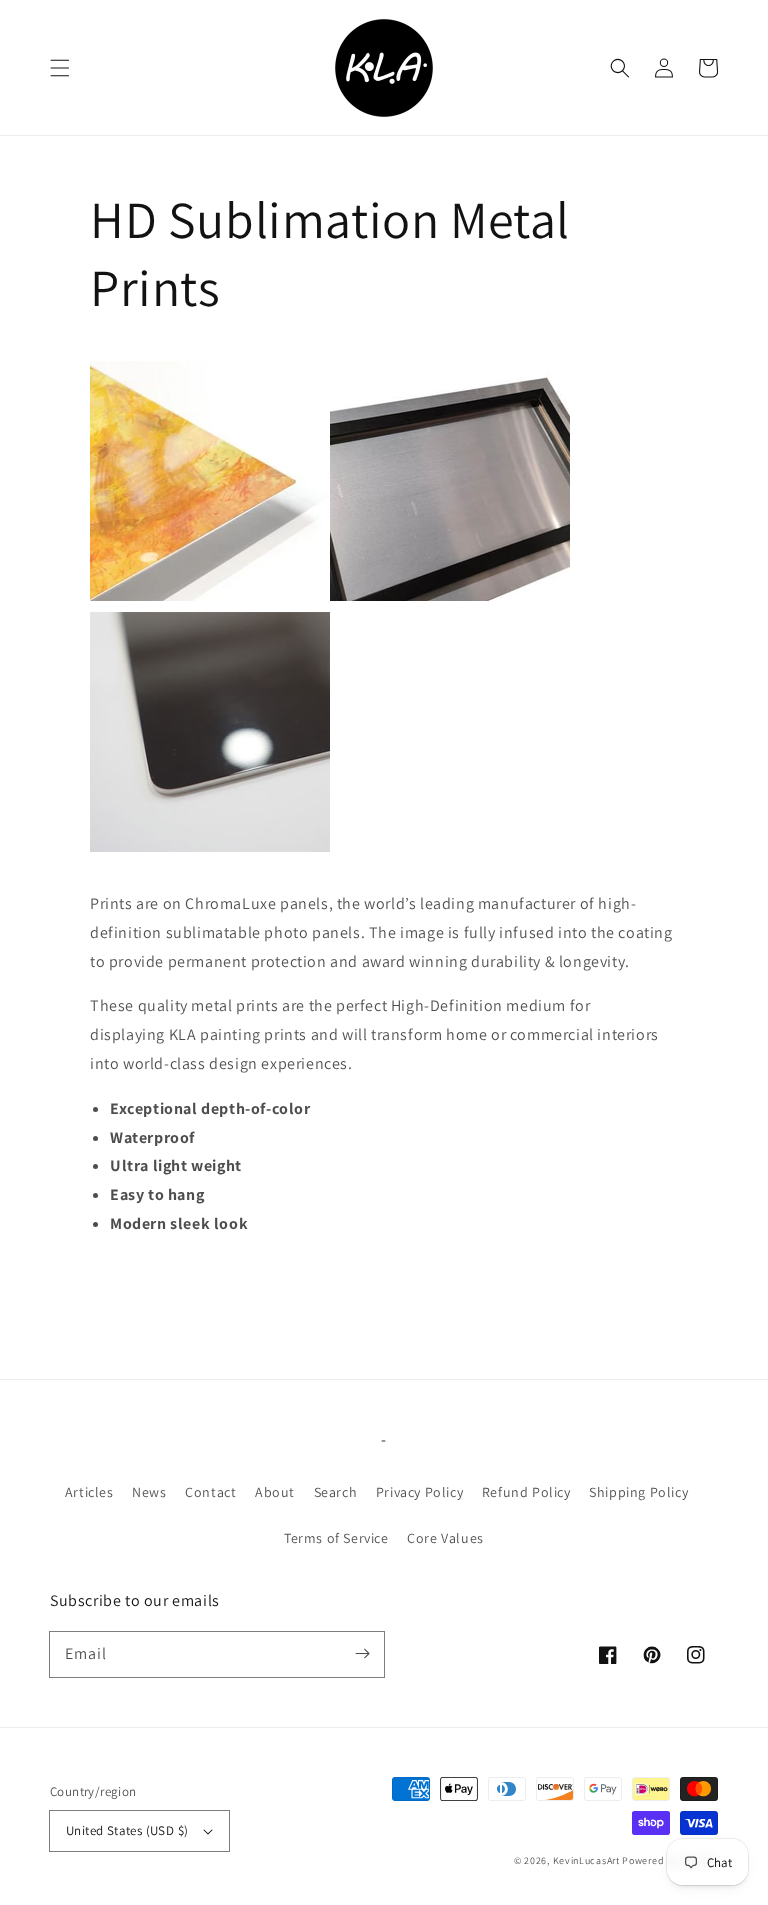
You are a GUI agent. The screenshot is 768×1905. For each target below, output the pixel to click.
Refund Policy (526, 1492)
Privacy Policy (419, 1492)
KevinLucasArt (586, 1860)
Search (336, 1492)
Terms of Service (336, 1538)
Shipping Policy (638, 1492)
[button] (60, 68)
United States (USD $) (127, 1830)
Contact (210, 1492)
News (149, 1492)
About (275, 1492)
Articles (89, 1492)
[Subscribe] (362, 1654)
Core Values (445, 1538)
